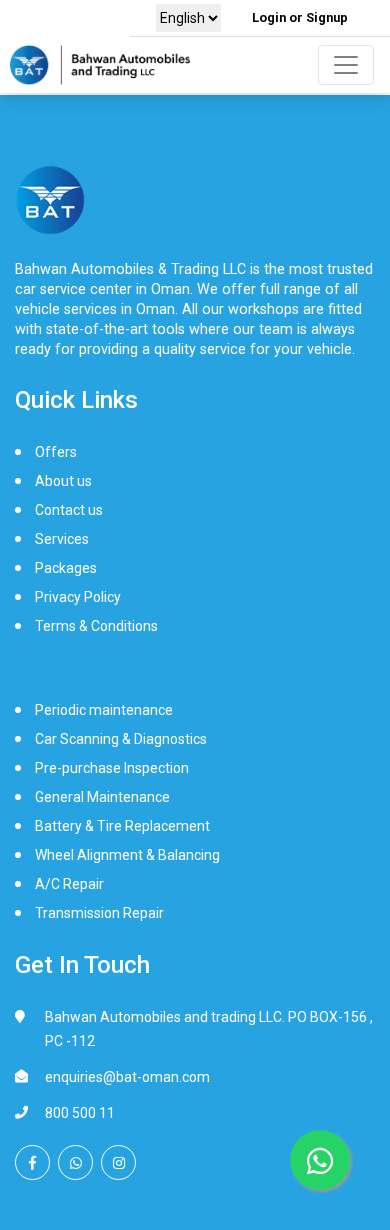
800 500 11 (80, 1113)
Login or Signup (300, 17)
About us (63, 481)
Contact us (69, 510)
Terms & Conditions (96, 626)
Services (62, 539)
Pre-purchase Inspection (112, 768)
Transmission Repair (99, 913)
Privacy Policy (78, 597)
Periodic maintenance (104, 710)
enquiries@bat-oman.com (127, 1077)
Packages (66, 568)
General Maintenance (102, 797)
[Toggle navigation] (346, 65)
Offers (56, 452)
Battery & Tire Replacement (122, 826)
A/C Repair (69, 884)
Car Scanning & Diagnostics (121, 739)
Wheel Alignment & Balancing (127, 855)
